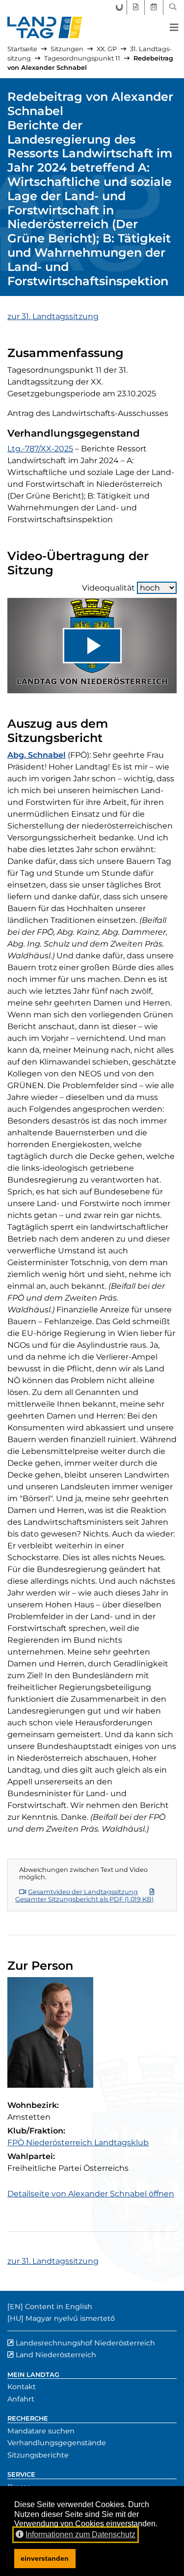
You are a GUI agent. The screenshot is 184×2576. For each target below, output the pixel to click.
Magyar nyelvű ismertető (70, 2318)
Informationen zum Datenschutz (80, 2534)
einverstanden (45, 2558)
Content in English (59, 2307)
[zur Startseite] (45, 28)
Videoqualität (108, 588)
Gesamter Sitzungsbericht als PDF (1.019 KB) (84, 1899)
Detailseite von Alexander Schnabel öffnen (91, 2194)
